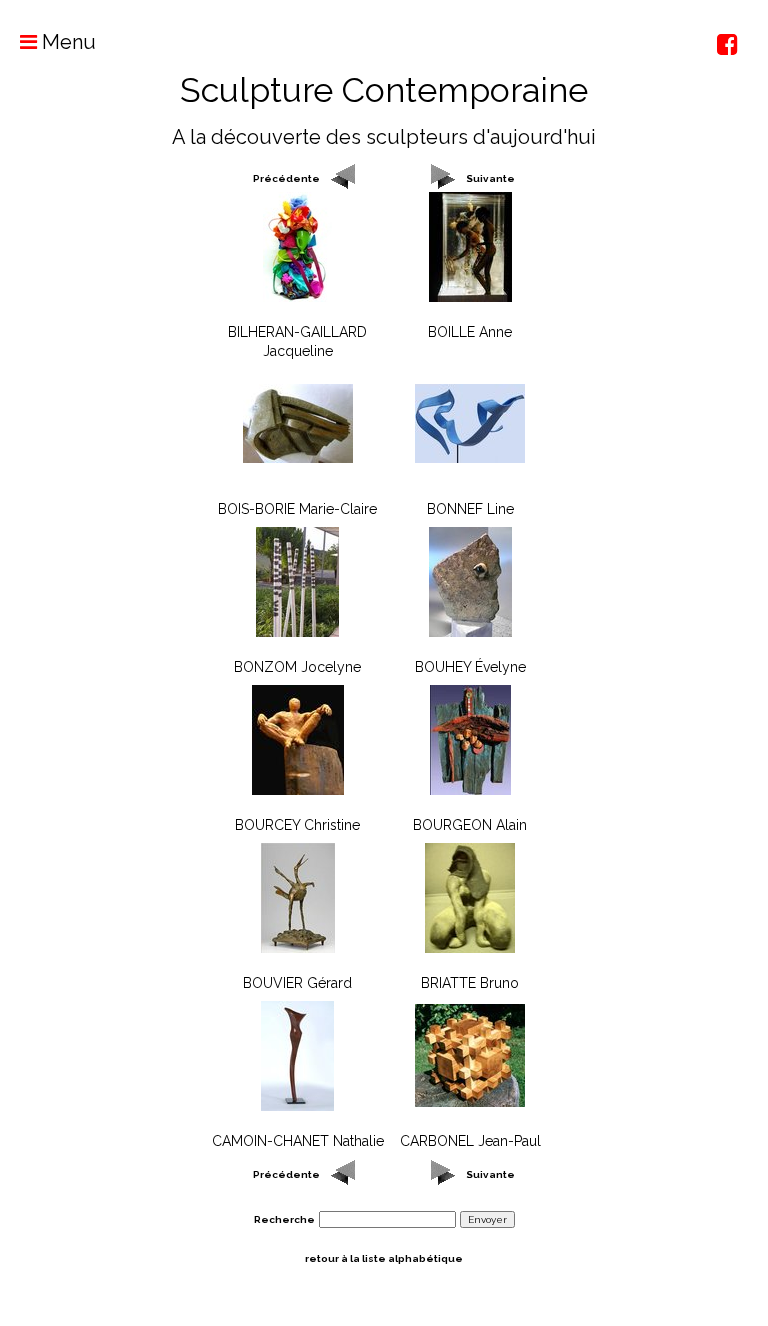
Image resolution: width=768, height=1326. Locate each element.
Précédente (286, 178)
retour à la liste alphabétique (384, 1258)
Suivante (490, 178)
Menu (66, 42)
